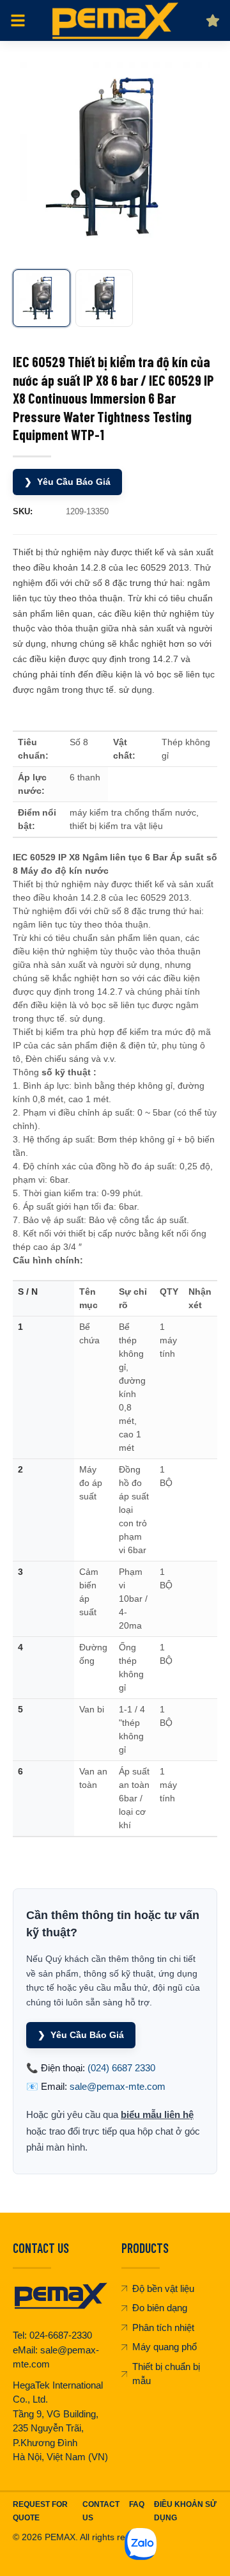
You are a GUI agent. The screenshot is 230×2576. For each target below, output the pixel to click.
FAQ (137, 2504)
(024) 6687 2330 (121, 2068)
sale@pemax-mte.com (118, 2086)
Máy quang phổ (165, 2347)
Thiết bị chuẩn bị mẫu (166, 2374)
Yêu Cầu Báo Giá (67, 482)
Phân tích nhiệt (163, 2327)
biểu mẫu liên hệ (157, 2114)
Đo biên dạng (160, 2308)
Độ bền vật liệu (163, 2288)
